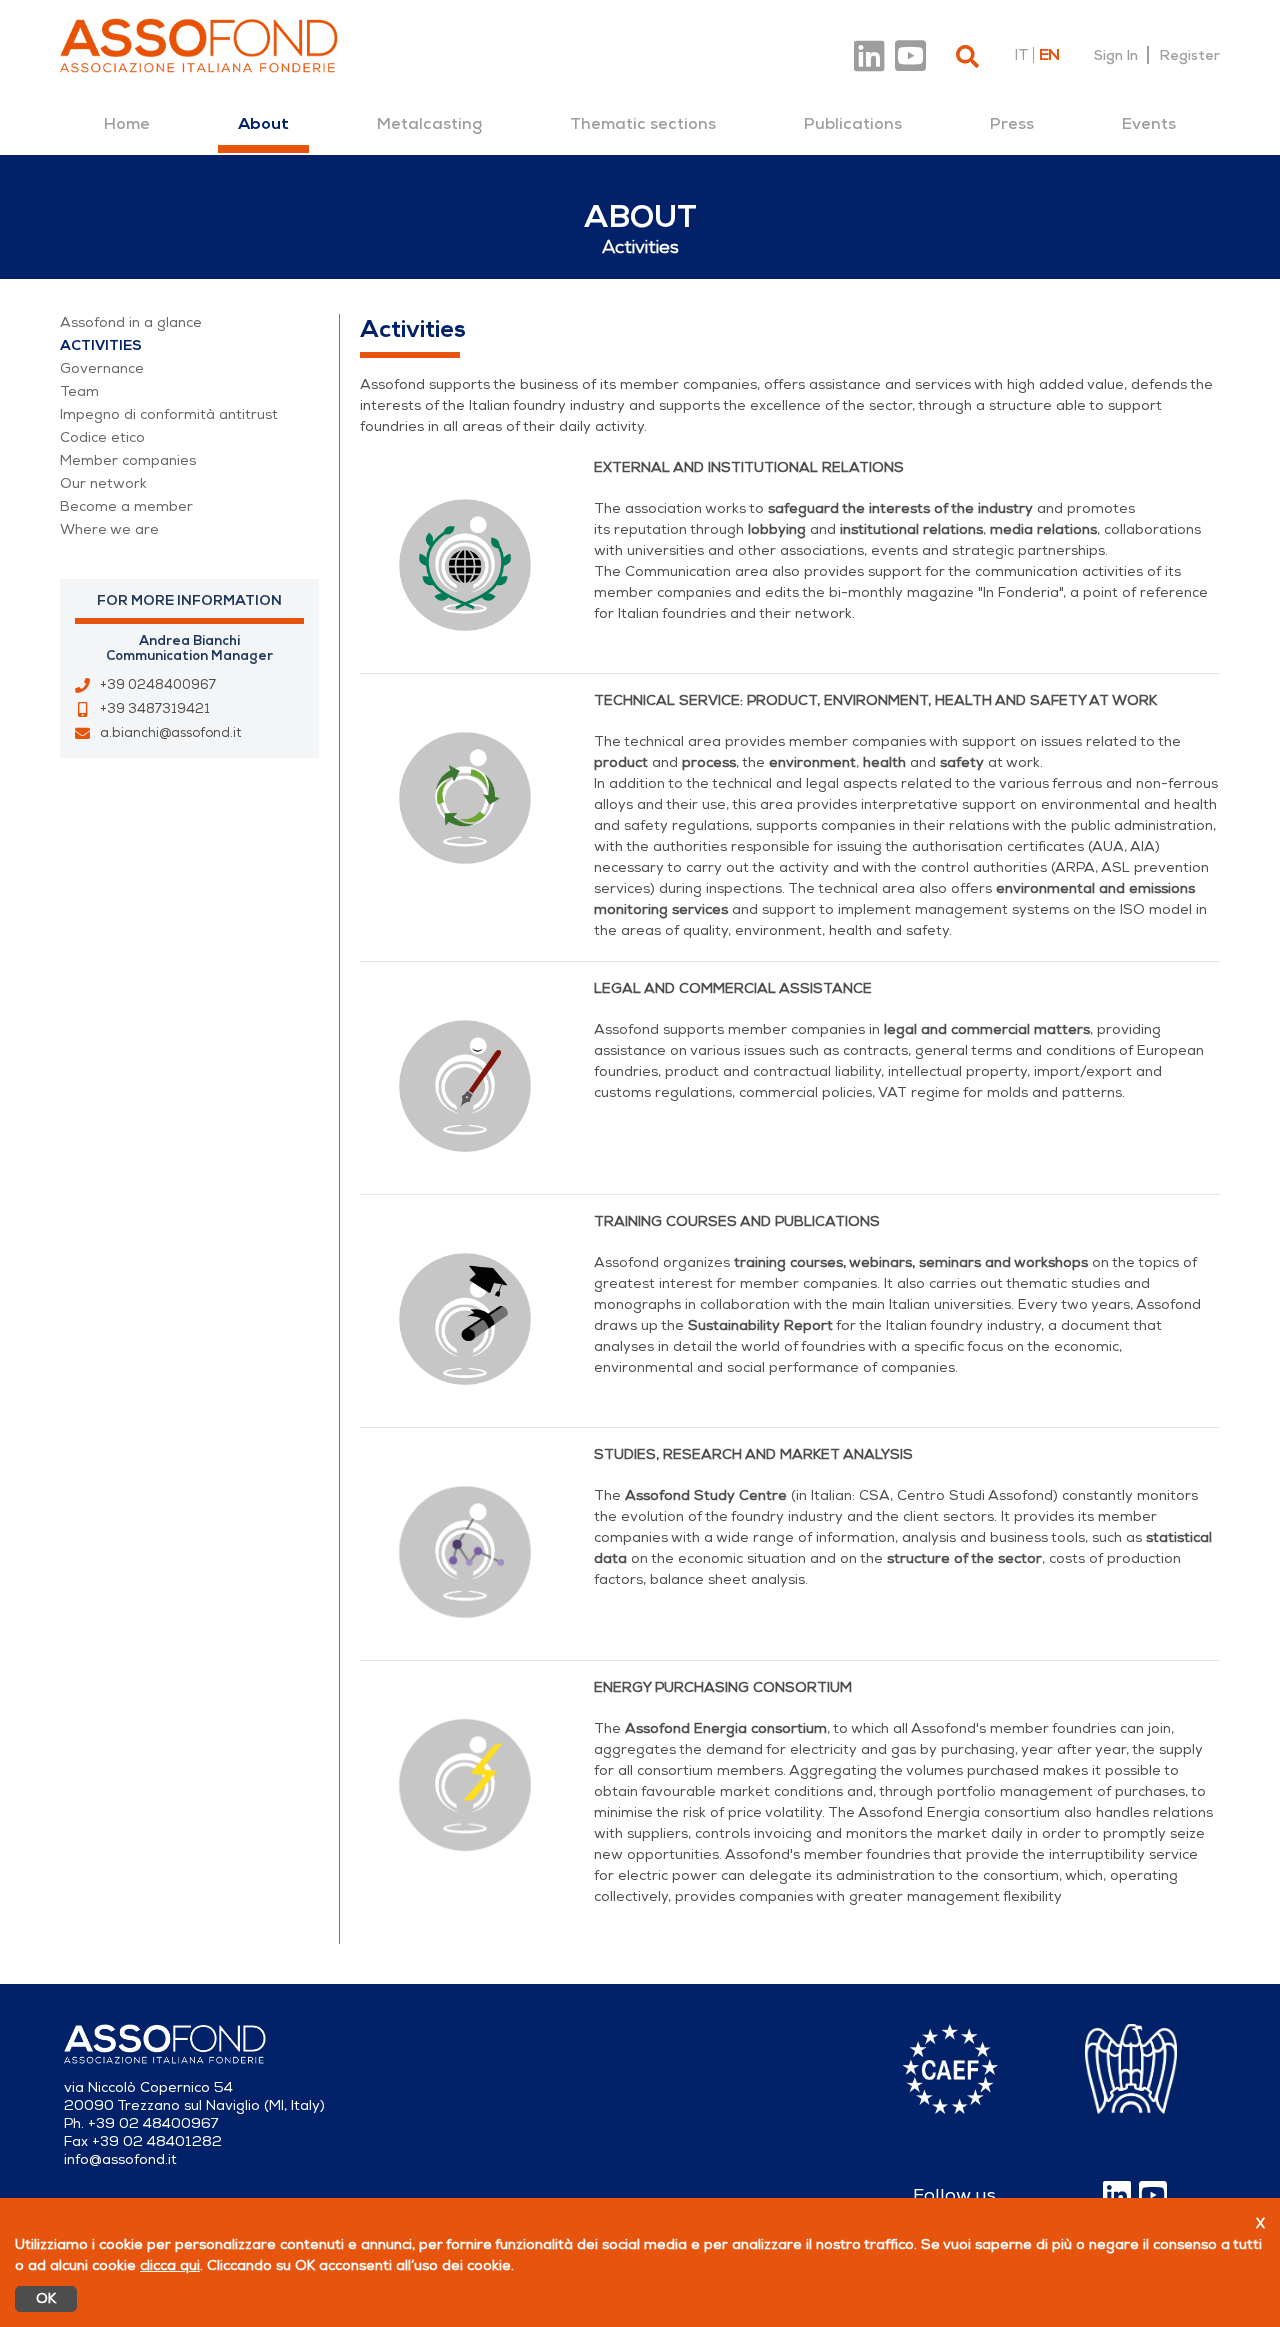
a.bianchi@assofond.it (170, 733)
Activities (101, 345)
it (1021, 55)
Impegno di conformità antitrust (169, 414)
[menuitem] (127, 124)
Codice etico (102, 437)
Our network (103, 483)
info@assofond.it (120, 2159)
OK (46, 2298)
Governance (102, 368)
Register (1189, 55)
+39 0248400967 (158, 685)
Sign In (1116, 55)
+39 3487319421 (155, 709)
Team (79, 391)
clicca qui (170, 2265)
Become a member (126, 506)
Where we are (109, 529)
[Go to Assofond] (199, 45)
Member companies (128, 460)
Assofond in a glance (131, 322)
